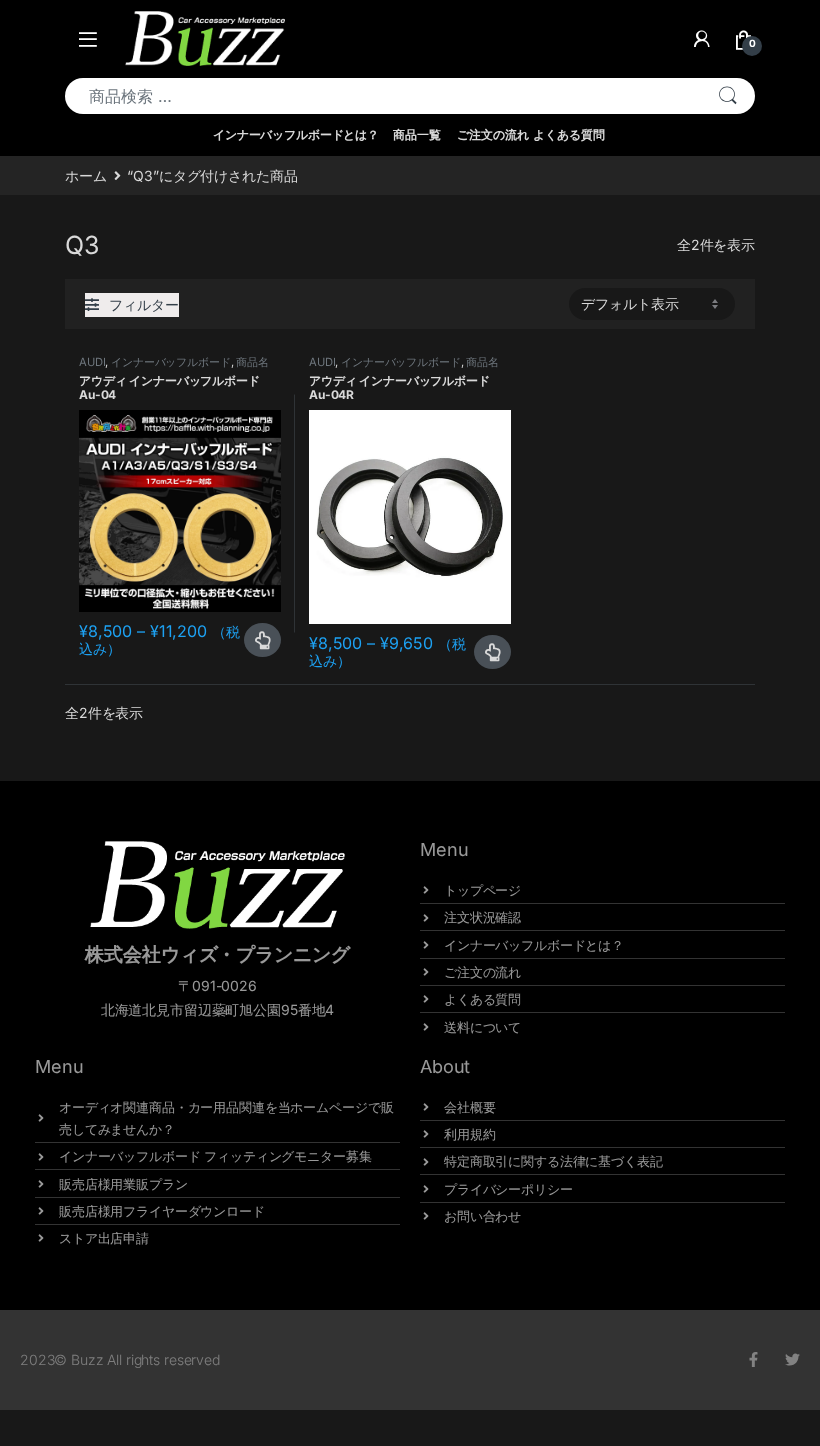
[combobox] (383, 96)
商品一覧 (416, 134)
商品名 (252, 362)
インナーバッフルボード (170, 362)
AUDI (92, 362)
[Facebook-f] (753, 1359)
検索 (728, 96)
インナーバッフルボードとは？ (296, 134)
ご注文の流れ (492, 134)
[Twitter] (792, 1359)
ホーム (86, 175)
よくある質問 (568, 134)
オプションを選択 (262, 640)
